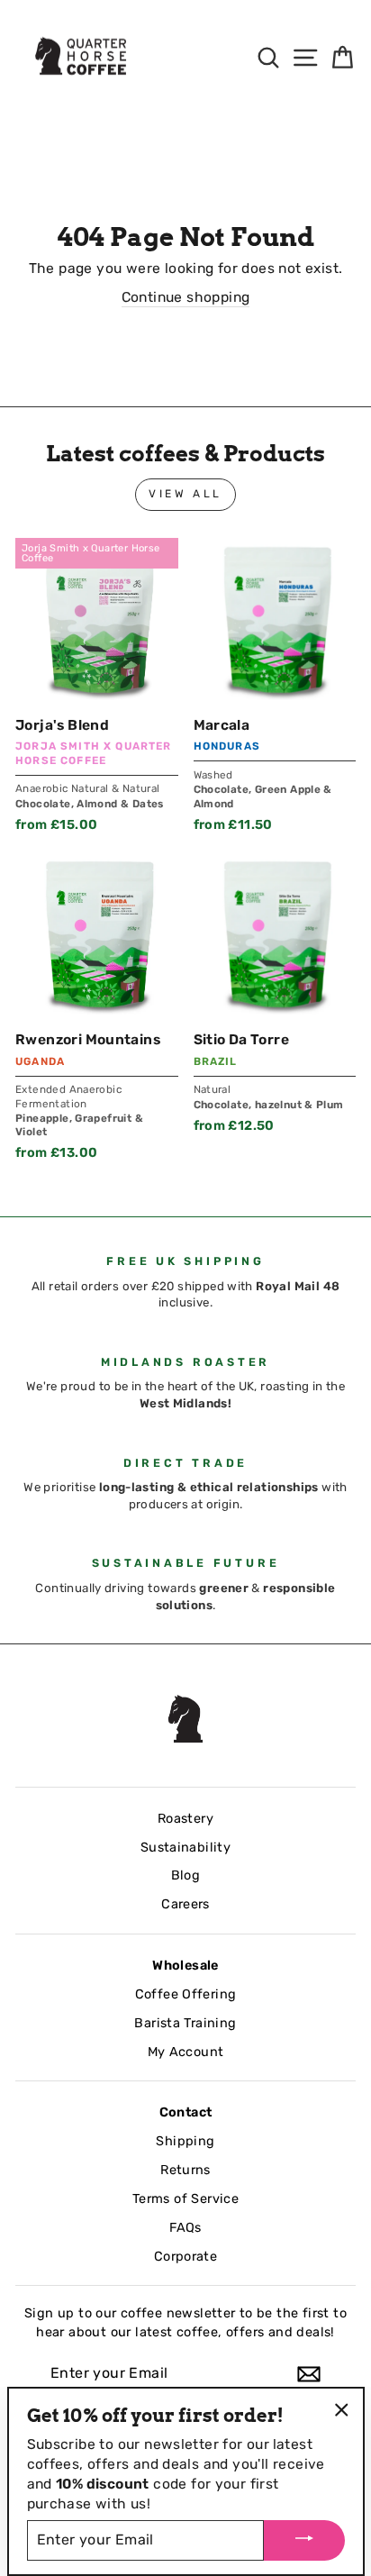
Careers (185, 1904)
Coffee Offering (186, 1994)
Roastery (185, 1818)
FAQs (185, 2227)
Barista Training (185, 2023)
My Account (186, 2052)
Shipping (185, 2141)
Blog (186, 1875)
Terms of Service (185, 2198)
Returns (185, 2170)
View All (185, 494)
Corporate (186, 2256)
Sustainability (185, 1847)
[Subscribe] (309, 2374)
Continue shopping (186, 297)
